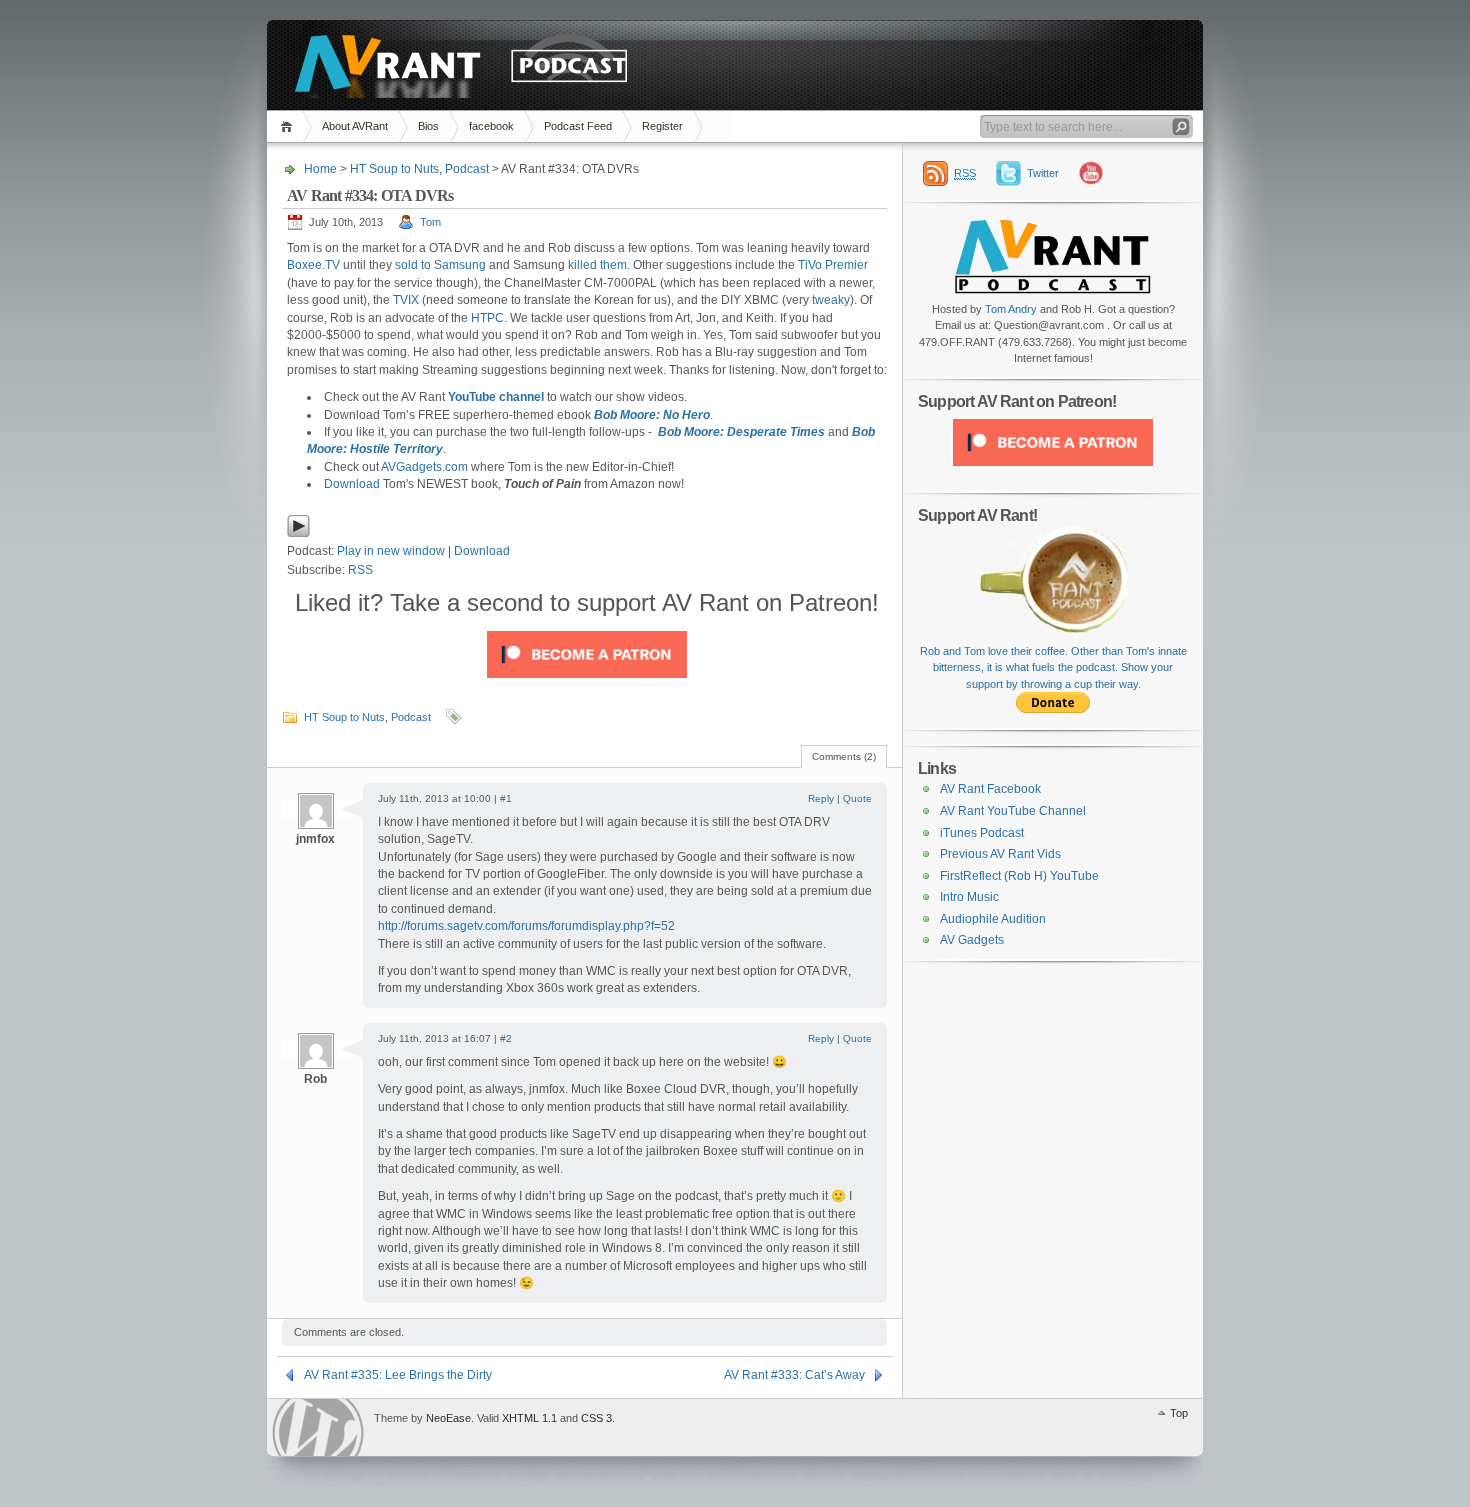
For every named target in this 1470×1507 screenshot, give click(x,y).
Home (289, 126)
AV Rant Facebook (990, 789)
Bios (428, 126)
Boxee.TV (313, 265)
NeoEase (448, 1418)
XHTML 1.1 (529, 1418)
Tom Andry (1011, 309)
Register (662, 126)
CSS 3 (596, 1418)
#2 (506, 1038)
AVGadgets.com (424, 467)
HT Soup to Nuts (394, 169)
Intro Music (969, 897)
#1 (506, 798)
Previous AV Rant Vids (1000, 854)
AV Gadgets (972, 940)
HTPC (487, 318)
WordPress (318, 1427)
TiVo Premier (833, 265)
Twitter (1043, 173)
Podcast (467, 169)
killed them (597, 265)
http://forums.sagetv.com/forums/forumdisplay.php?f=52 (526, 926)
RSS (360, 570)
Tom (430, 222)
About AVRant (355, 126)
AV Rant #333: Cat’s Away (794, 1375)
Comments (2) (844, 756)
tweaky (831, 300)
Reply (821, 798)
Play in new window (391, 551)
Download (352, 484)
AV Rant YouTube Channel (1013, 811)
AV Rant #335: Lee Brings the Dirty (398, 1375)
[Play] (298, 534)
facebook (491, 126)
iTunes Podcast (982, 833)
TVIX (406, 300)
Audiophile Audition (993, 919)
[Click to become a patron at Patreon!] (587, 684)
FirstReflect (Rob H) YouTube (1019, 876)
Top (1179, 1413)
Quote (857, 798)
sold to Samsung (440, 265)
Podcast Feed (578, 126)
